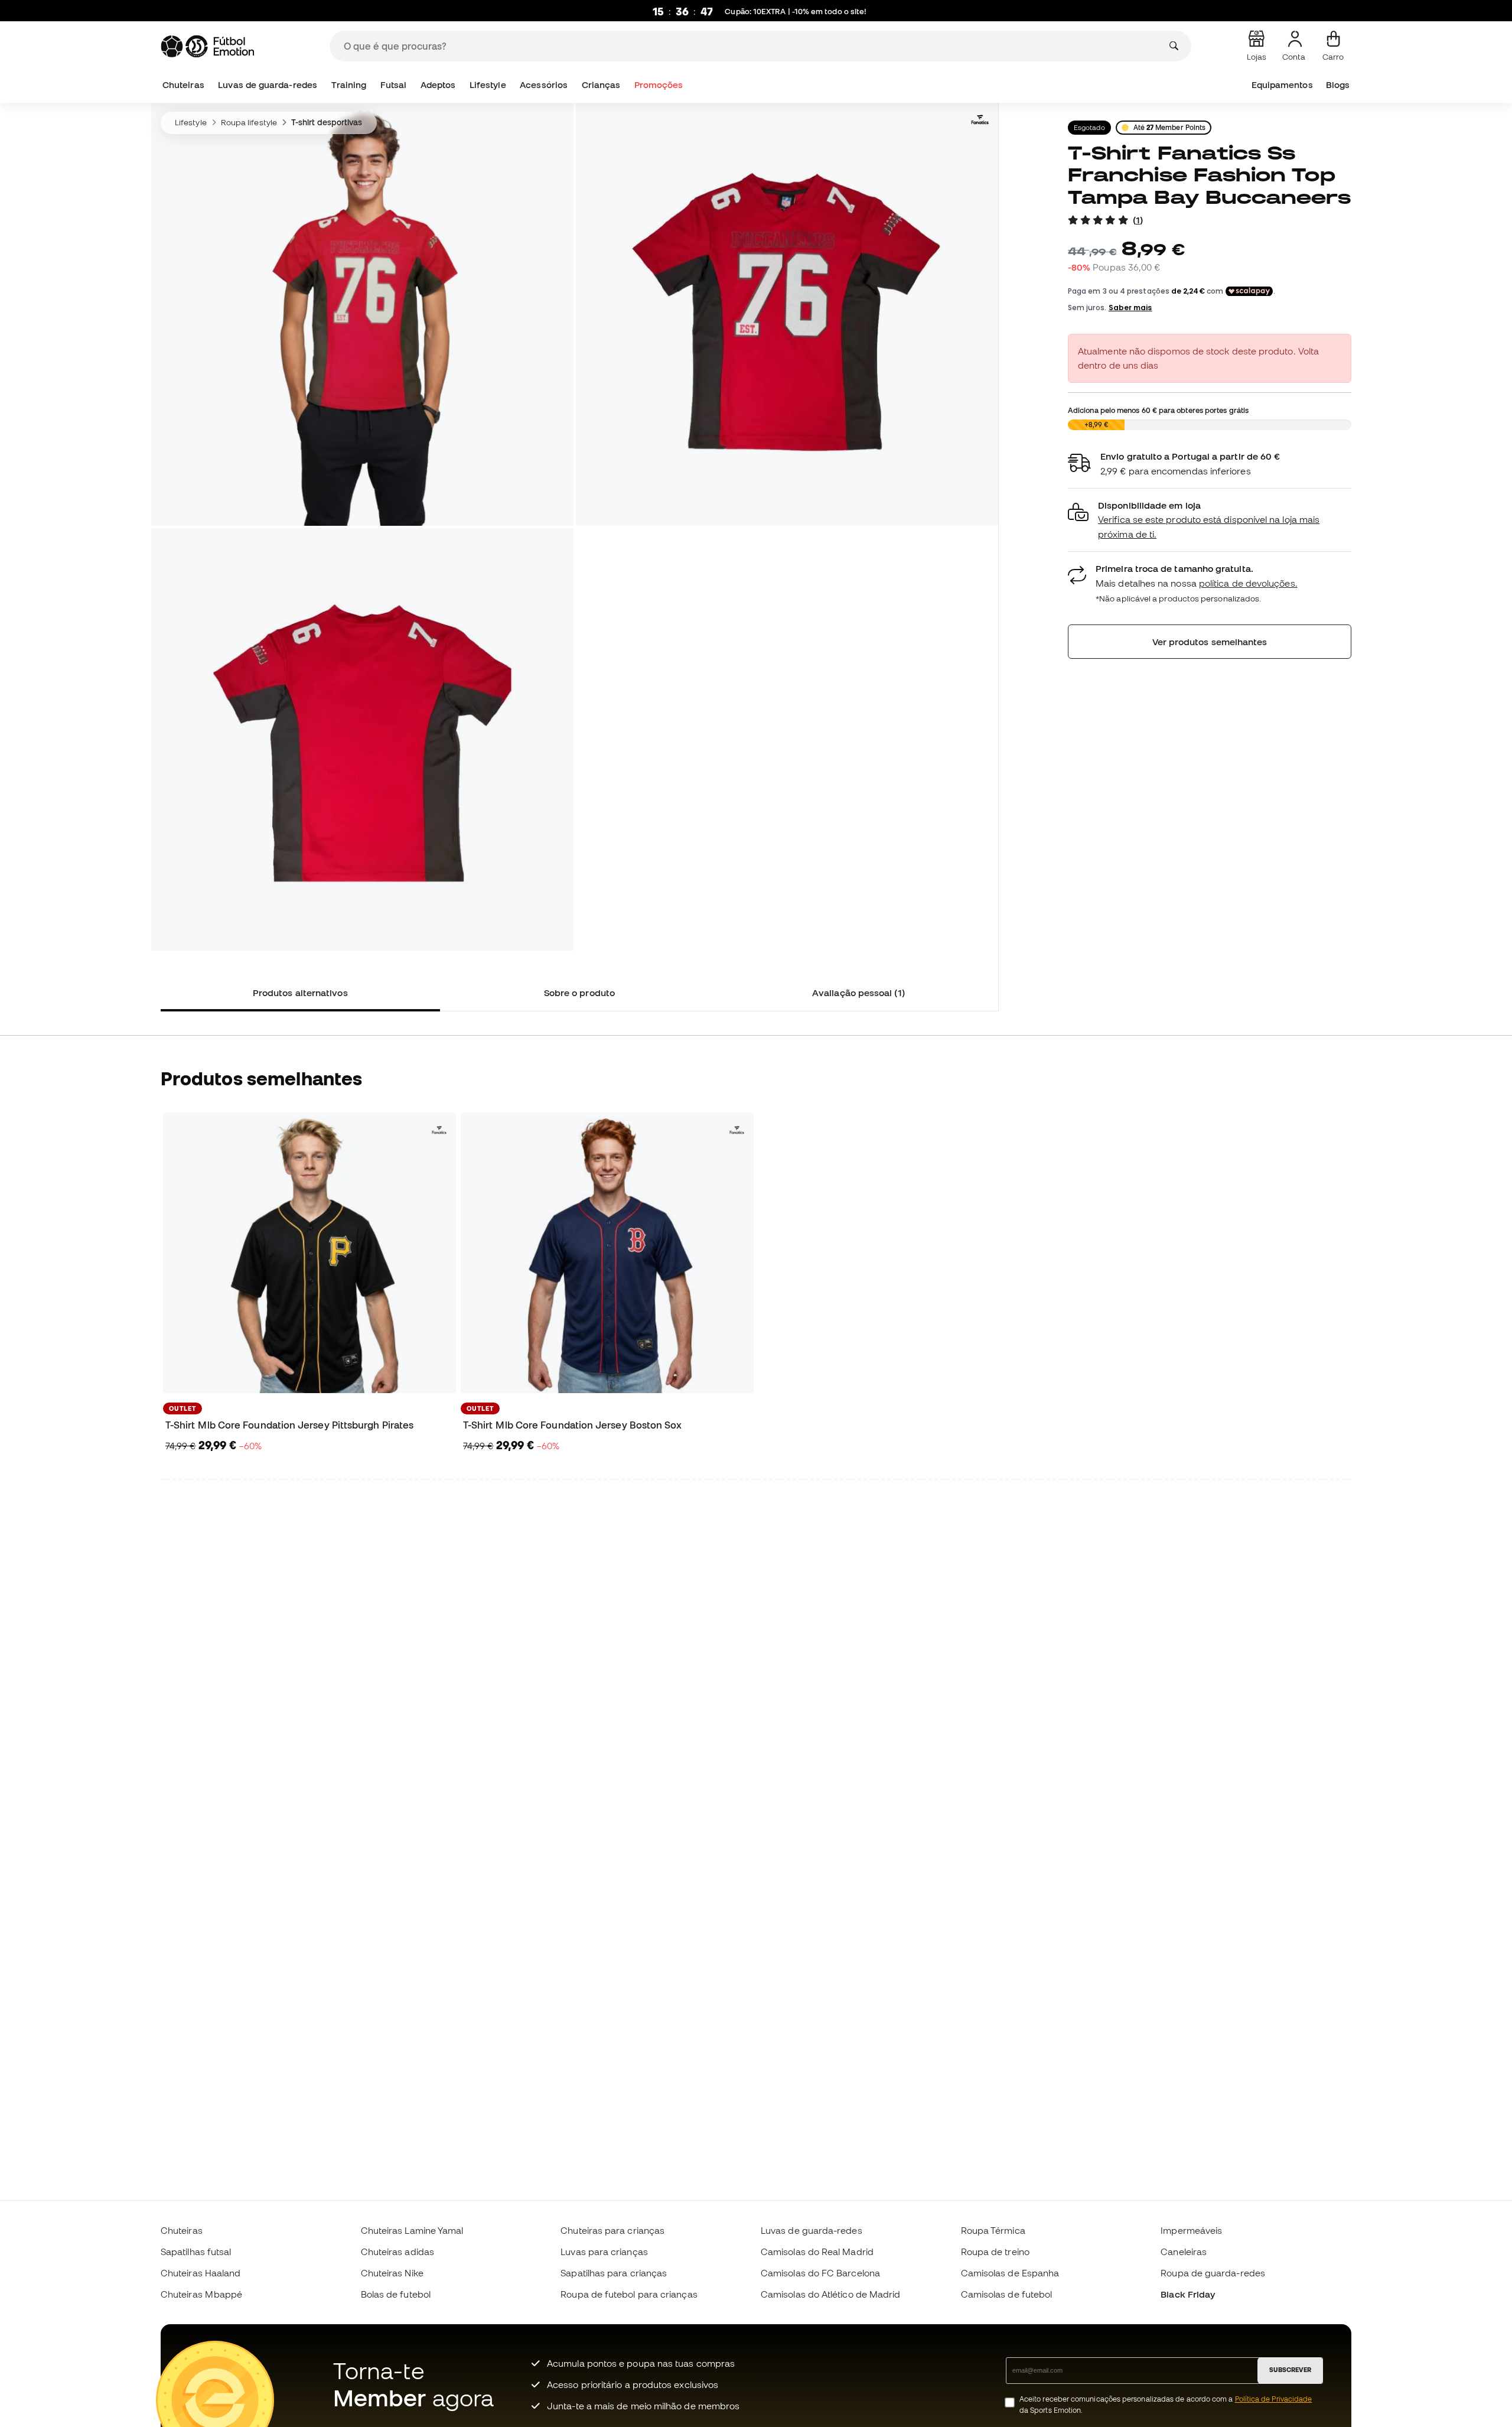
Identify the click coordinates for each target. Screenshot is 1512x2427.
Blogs (1338, 85)
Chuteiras (183, 85)
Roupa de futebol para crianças (629, 2294)
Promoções (659, 85)
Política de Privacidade (1274, 2399)
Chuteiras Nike (392, 2273)
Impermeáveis (1191, 2230)
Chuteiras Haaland (201, 2273)
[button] (1210, 520)
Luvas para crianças (604, 2252)
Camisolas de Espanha (1010, 2273)
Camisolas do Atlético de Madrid (830, 2294)
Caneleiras (1184, 2252)
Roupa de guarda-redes (1213, 2273)
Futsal (393, 85)
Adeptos (438, 85)
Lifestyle (488, 85)
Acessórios (544, 85)
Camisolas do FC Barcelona (820, 2273)
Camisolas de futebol (1007, 2294)
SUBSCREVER (1290, 2370)
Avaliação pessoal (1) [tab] (858, 993)
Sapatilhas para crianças (614, 2273)
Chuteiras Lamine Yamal (412, 2230)
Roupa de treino (995, 2252)
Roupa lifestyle (249, 122)
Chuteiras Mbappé (201, 2294)
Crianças (601, 85)
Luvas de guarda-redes (268, 85)
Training (349, 85)
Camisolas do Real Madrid (817, 2252)
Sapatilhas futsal (196, 2252)
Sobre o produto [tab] (579, 993)
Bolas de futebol (396, 2294)
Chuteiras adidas (397, 2252)
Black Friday (1188, 2294)
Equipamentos (1282, 85)
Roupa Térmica (993, 2230)
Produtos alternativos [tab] (300, 993)
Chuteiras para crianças (612, 2230)
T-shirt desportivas (327, 122)
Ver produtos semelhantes (1210, 642)
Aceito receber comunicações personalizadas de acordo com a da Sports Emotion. (1166, 2405)
